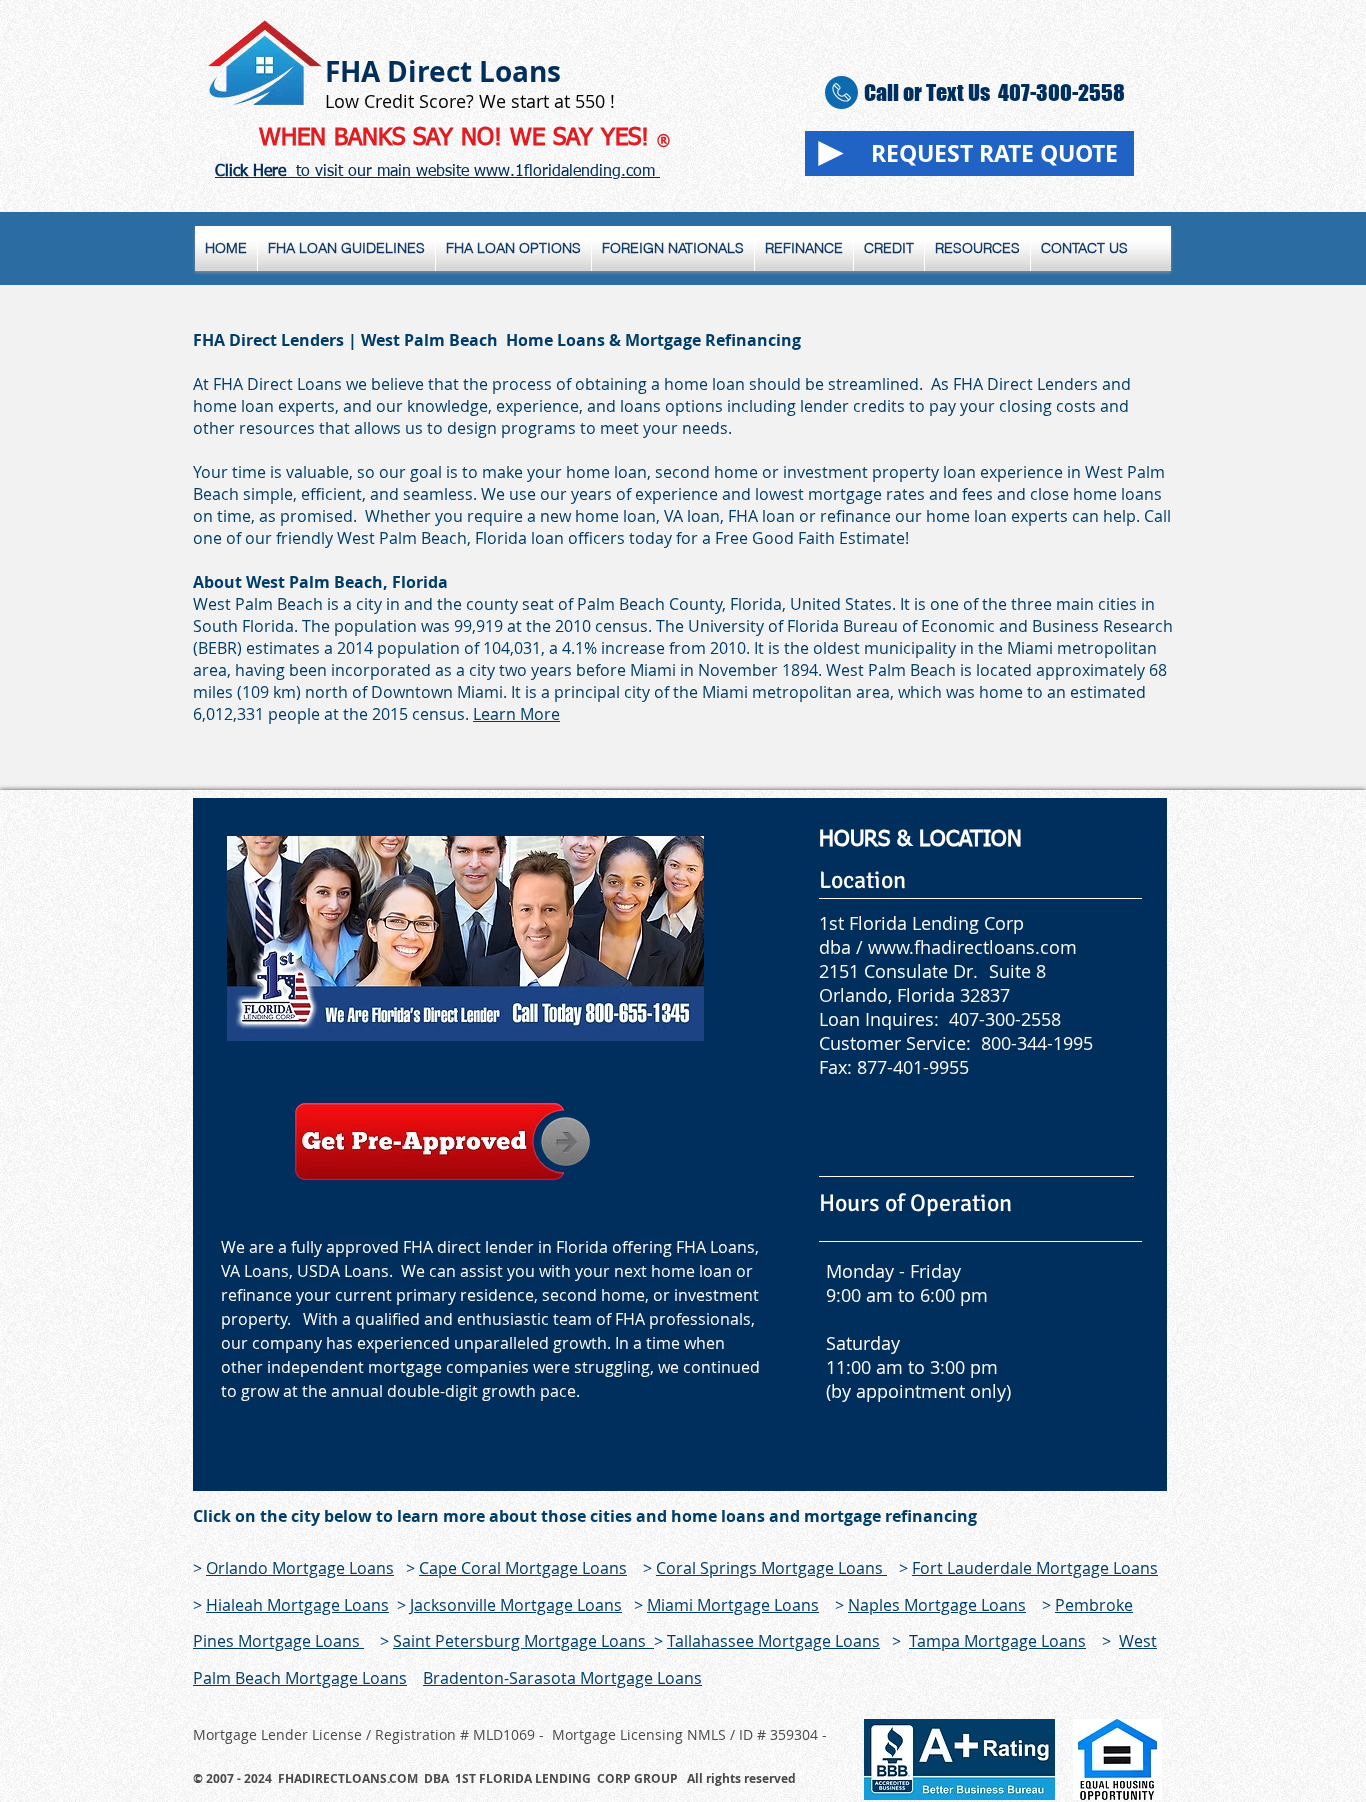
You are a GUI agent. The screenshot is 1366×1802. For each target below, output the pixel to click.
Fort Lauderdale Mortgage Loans (1035, 1568)
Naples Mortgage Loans (937, 1605)
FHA (352, 71)
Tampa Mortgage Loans (997, 1641)
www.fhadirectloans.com (972, 947)
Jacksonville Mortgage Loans (516, 1605)
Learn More (516, 714)
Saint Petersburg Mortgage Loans (523, 1641)
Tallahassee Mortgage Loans (773, 1641)
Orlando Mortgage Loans (300, 1568)
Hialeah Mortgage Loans (297, 1605)
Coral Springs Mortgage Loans (771, 1568)
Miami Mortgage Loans (733, 1605)
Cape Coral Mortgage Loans (523, 1568)
